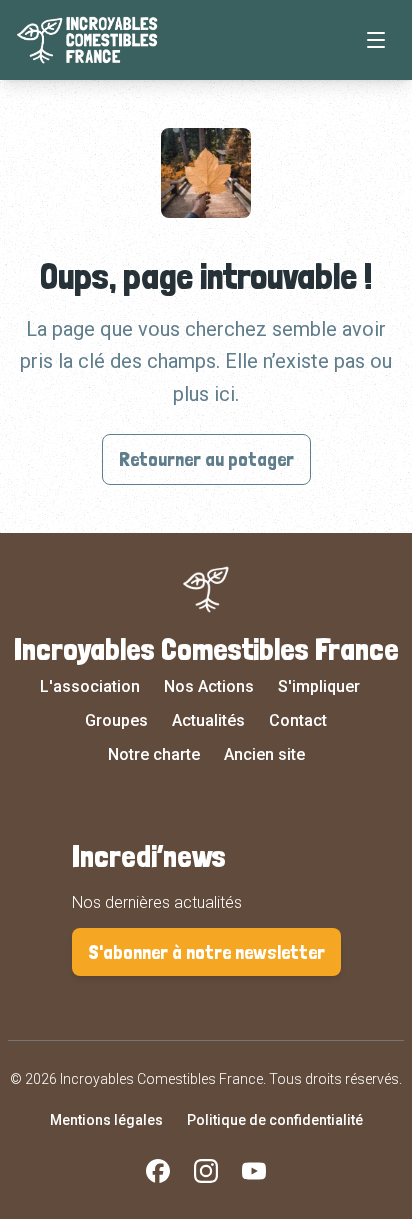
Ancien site (264, 754)
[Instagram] (206, 1171)
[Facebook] (158, 1171)
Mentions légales (106, 1120)
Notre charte (154, 754)
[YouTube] (254, 1171)
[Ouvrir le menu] (376, 40)
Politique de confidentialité (275, 1120)
